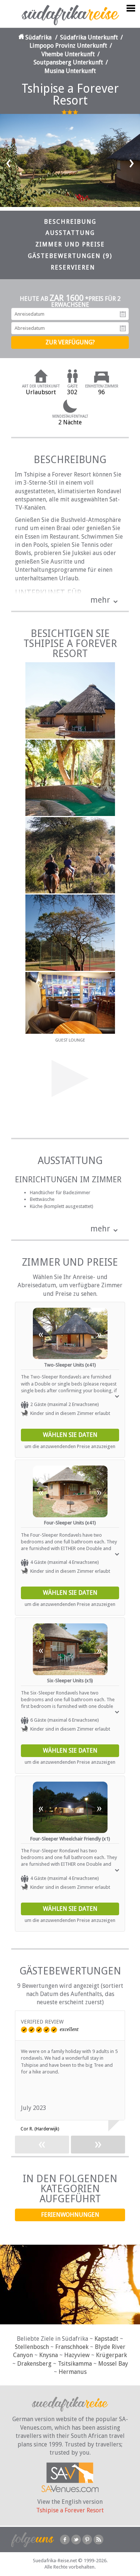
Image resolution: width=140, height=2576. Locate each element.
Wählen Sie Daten (70, 1435)
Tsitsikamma (75, 2364)
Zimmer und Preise (70, 244)
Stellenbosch (32, 2347)
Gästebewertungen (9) (70, 256)
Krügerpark (111, 2355)
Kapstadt (106, 2339)
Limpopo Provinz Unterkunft (68, 46)
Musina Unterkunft (70, 71)
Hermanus (73, 2372)
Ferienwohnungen (70, 2215)
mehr (100, 600)
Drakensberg (34, 2364)
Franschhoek (72, 2347)
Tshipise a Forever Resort (70, 2510)
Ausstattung (70, 233)
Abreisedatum (123, 328)
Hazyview (77, 2355)
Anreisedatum (123, 314)
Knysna (49, 2355)
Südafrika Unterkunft (89, 37)
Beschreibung (70, 222)
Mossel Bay (113, 2364)
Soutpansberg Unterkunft (68, 62)
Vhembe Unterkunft (68, 54)
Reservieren (73, 267)
